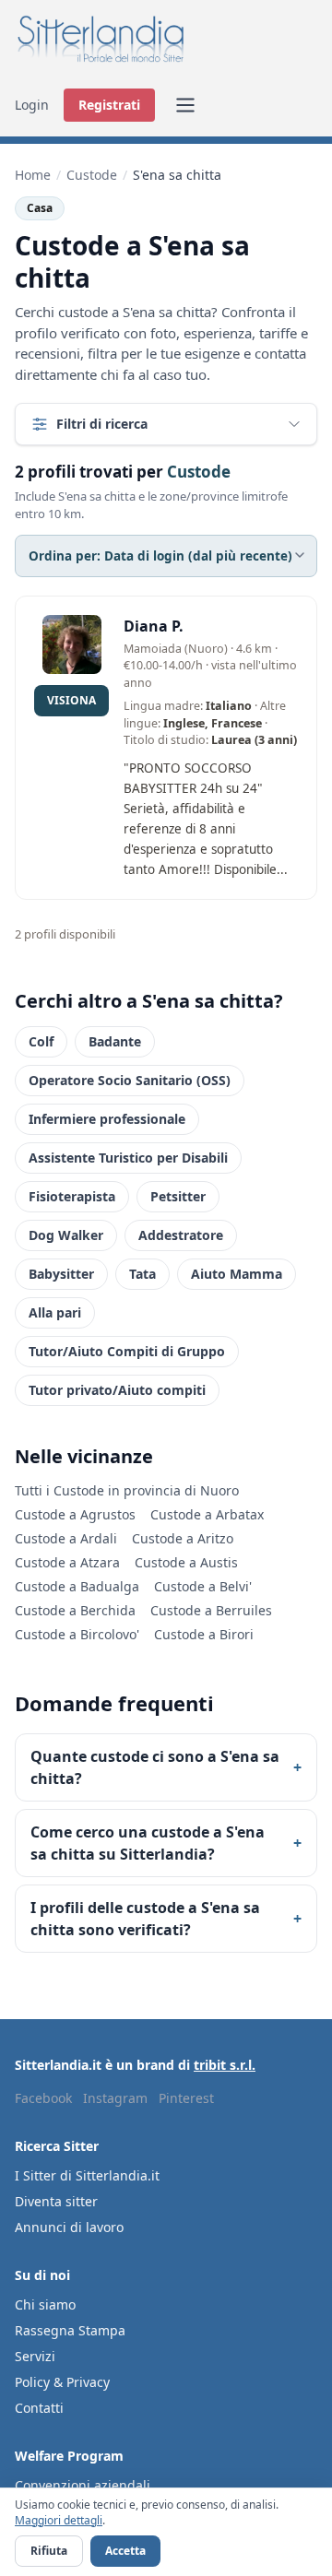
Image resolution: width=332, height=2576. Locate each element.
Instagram (115, 2098)
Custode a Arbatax (207, 1514)
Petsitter (178, 1196)
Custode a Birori (204, 1634)
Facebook (43, 2098)
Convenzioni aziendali (83, 2485)
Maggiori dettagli (59, 2520)
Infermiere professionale (107, 1119)
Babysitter (61, 1274)
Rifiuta (49, 2551)
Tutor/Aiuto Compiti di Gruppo (127, 1351)
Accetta (125, 2551)
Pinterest (186, 2098)
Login (32, 105)
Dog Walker (66, 1235)
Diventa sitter (56, 2201)
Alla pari (55, 1312)
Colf (41, 1041)
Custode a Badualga (77, 1586)
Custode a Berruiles (211, 1610)
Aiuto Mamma (237, 1274)
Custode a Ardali (66, 1538)
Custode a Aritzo (183, 1538)
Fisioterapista (72, 1196)
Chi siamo (45, 2304)
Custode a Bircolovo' (77, 1634)
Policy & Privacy (62, 2382)
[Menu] (185, 105)
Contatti (39, 2408)
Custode (92, 175)
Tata (142, 1274)
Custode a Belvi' (203, 1586)
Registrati (109, 105)
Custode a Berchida (75, 1610)
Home (33, 175)
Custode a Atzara (67, 1562)
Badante (115, 1041)
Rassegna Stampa (70, 2330)
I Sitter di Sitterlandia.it (87, 2175)
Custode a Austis (186, 1562)
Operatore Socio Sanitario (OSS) (130, 1080)
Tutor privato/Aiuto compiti (117, 1390)
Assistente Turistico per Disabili (128, 1158)
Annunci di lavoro (69, 2227)
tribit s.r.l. (225, 2065)
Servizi (35, 2356)
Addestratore (181, 1235)
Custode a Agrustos (75, 1514)
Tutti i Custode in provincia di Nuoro (127, 1490)
